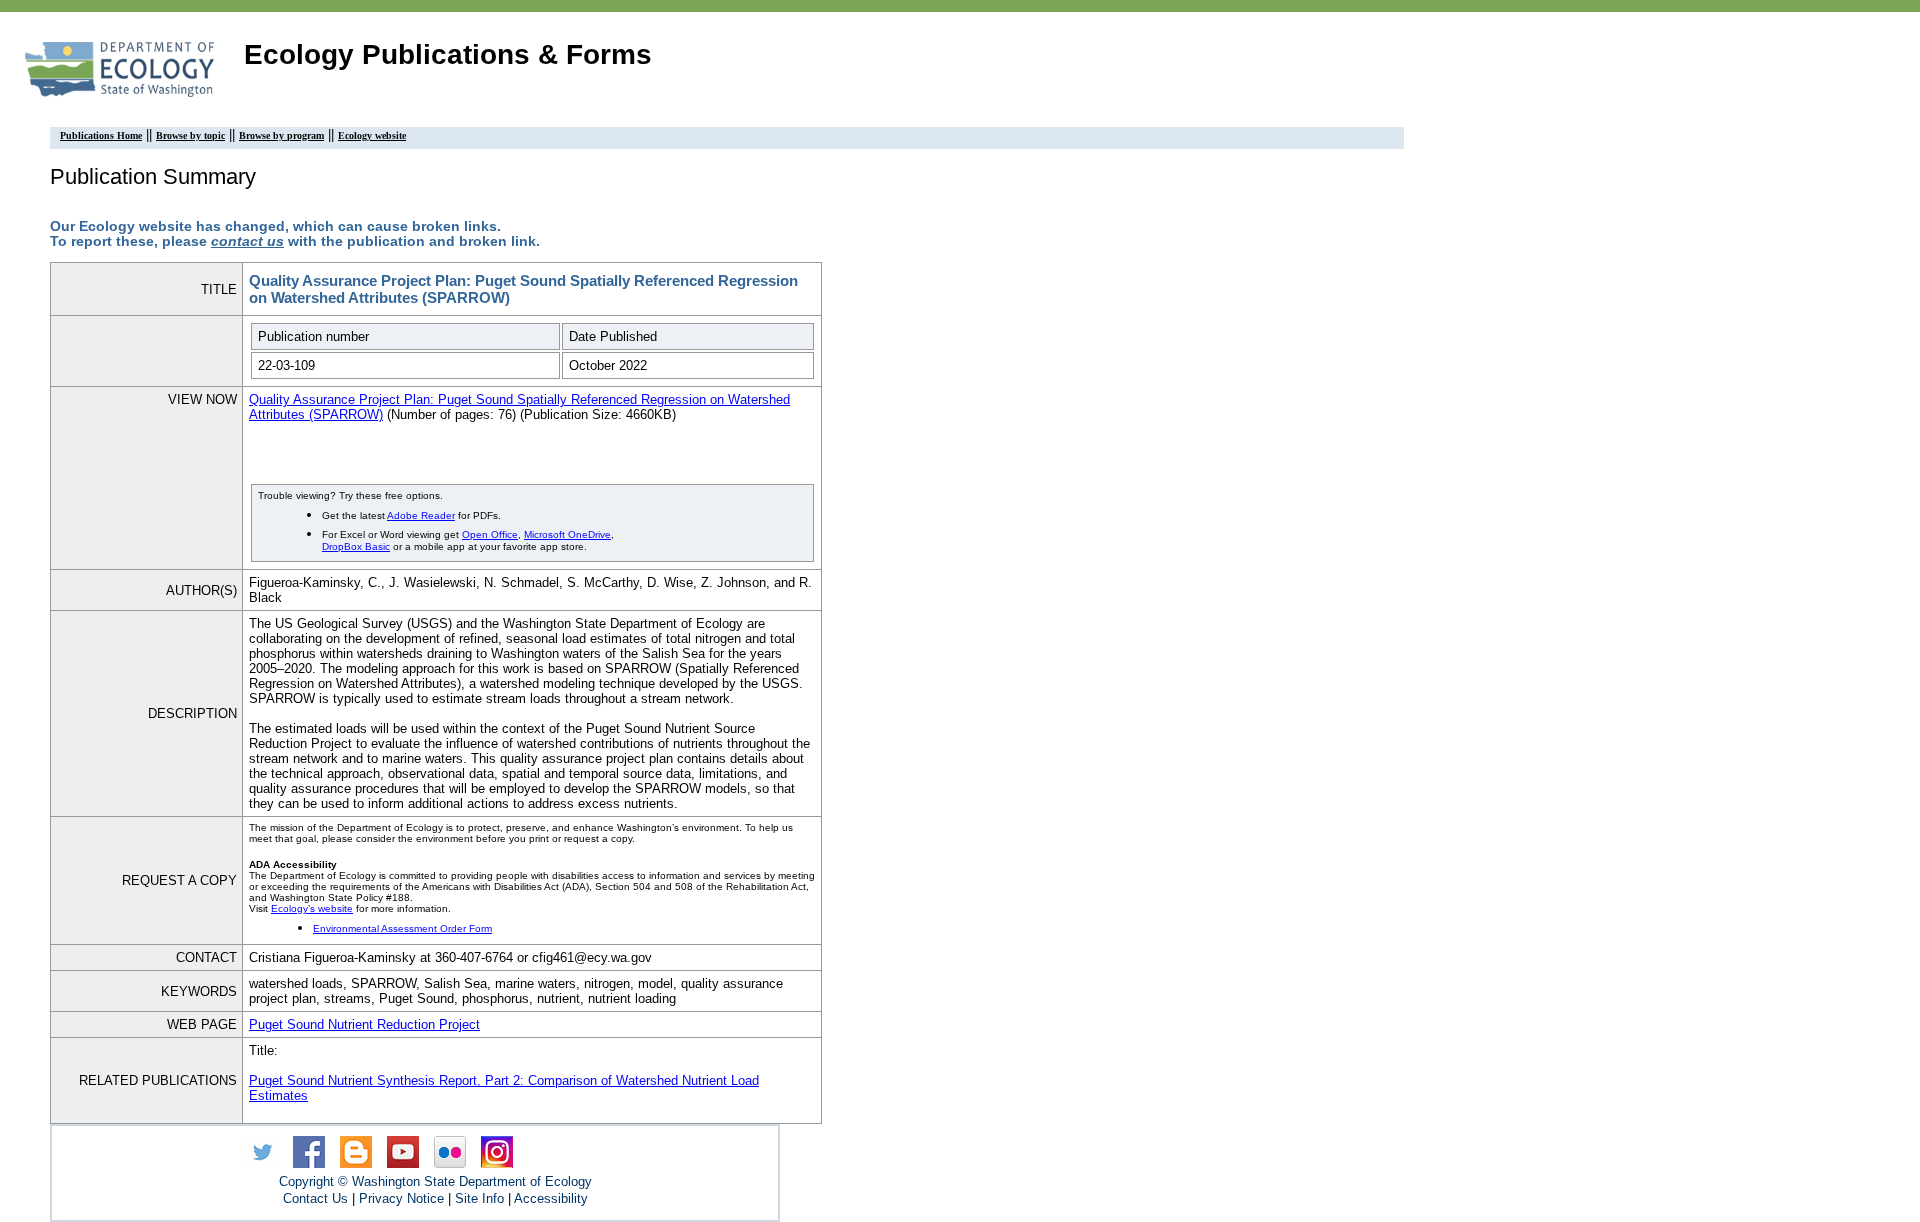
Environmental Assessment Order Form (402, 928)
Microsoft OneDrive (567, 534)
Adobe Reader (421, 515)
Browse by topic (190, 135)
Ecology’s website (312, 908)
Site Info (479, 1198)
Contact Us (315, 1198)
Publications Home (101, 135)
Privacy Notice (401, 1198)
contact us (247, 241)
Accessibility (551, 1198)
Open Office (490, 534)
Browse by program (281, 135)
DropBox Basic (356, 546)
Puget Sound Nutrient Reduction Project (364, 1024)
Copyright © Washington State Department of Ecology (435, 1181)
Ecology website (372, 135)
